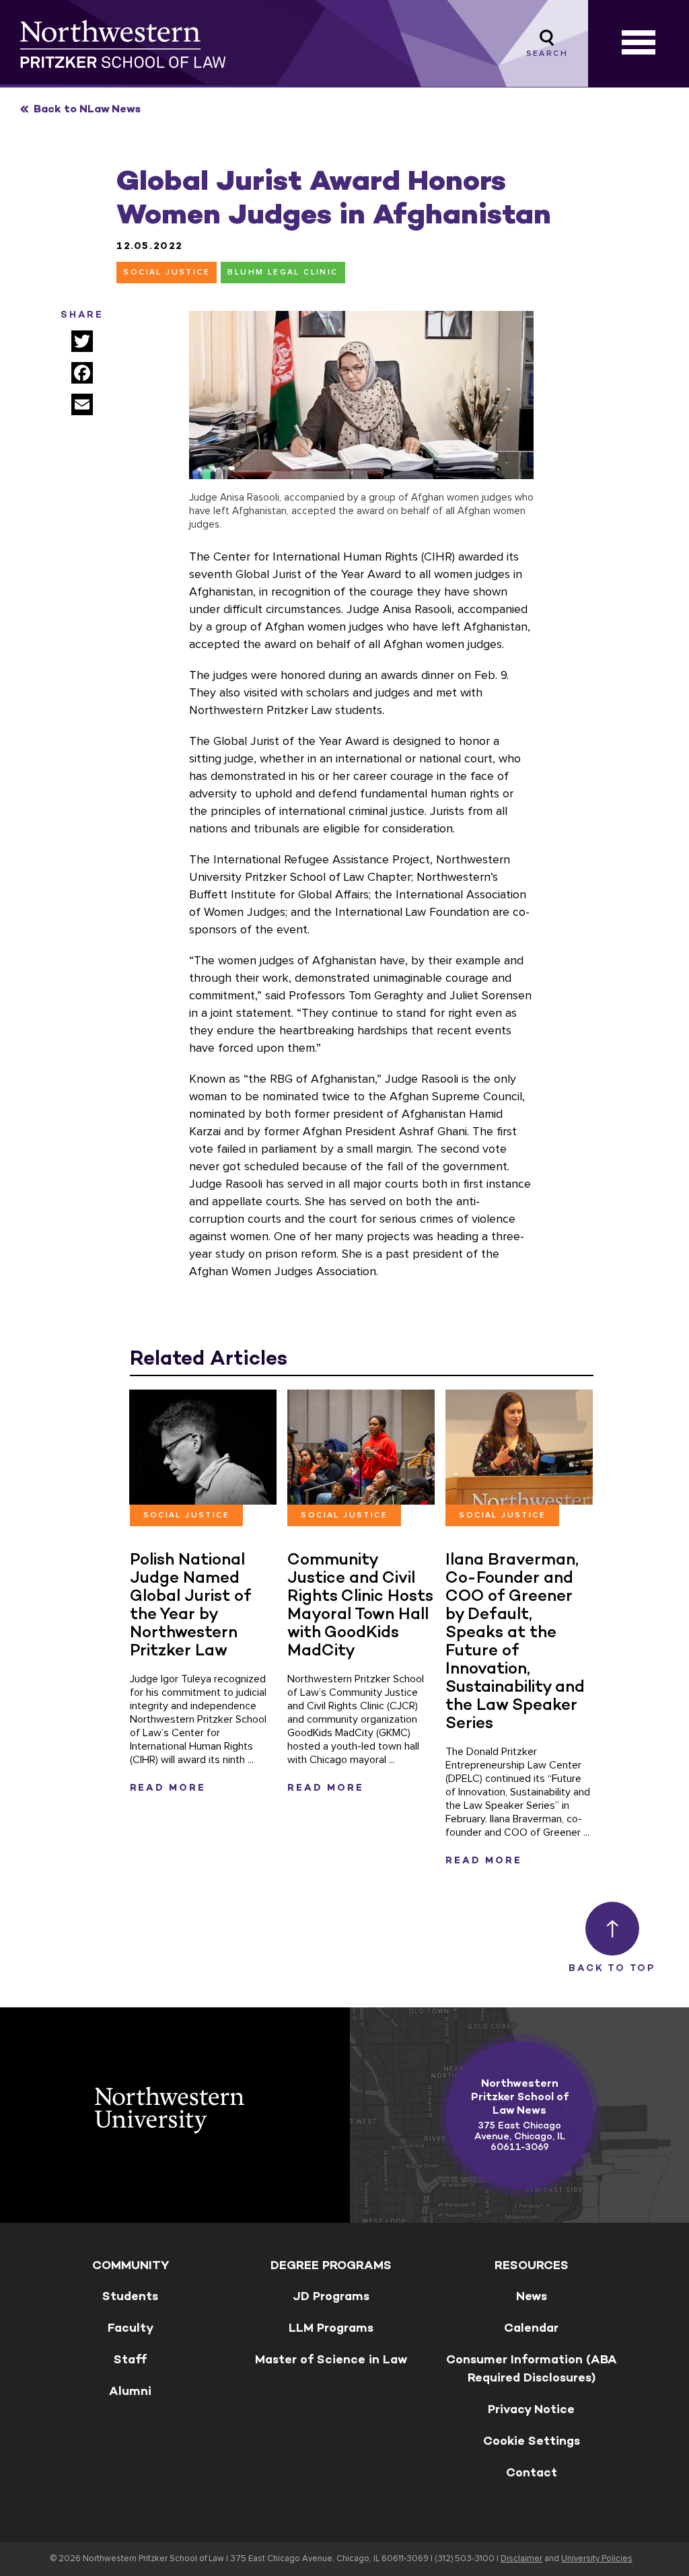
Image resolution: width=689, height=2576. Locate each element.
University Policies (597, 2559)
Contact (532, 2472)
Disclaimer (521, 2559)
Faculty (131, 2328)
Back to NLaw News (87, 109)
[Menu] (639, 44)
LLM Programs (331, 2328)
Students (130, 2296)
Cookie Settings (532, 2441)
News (532, 2296)
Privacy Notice (531, 2409)
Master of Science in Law (331, 2359)
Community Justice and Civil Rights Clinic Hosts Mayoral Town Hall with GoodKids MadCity (360, 1604)
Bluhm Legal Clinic (283, 273)
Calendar (531, 2328)
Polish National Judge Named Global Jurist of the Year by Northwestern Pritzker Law (191, 1604)
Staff (130, 2359)
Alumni (130, 2391)
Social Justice (167, 273)
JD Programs (331, 2296)
